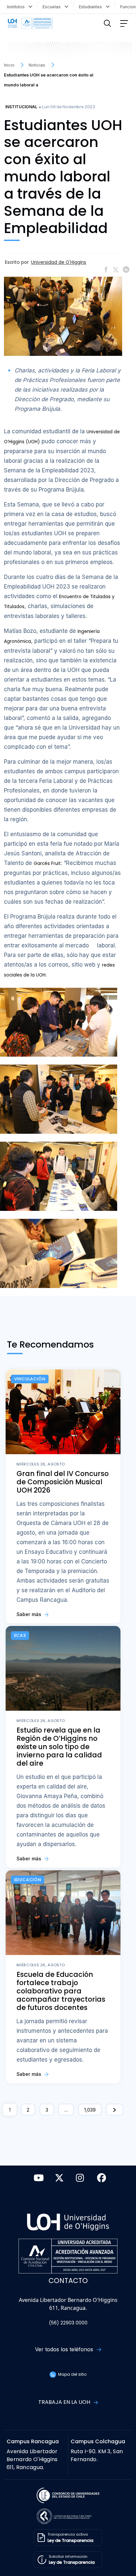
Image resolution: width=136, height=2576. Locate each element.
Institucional (21, 107)
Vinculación (30, 1379)
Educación (28, 1880)
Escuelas (53, 7)
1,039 (90, 2110)
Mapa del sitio (72, 2374)
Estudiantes (92, 7)
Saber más (30, 1614)
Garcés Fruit (47, 863)
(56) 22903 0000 (68, 2323)
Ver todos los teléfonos (65, 2349)
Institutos (17, 7)
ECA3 (20, 1635)
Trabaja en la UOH (65, 2402)
